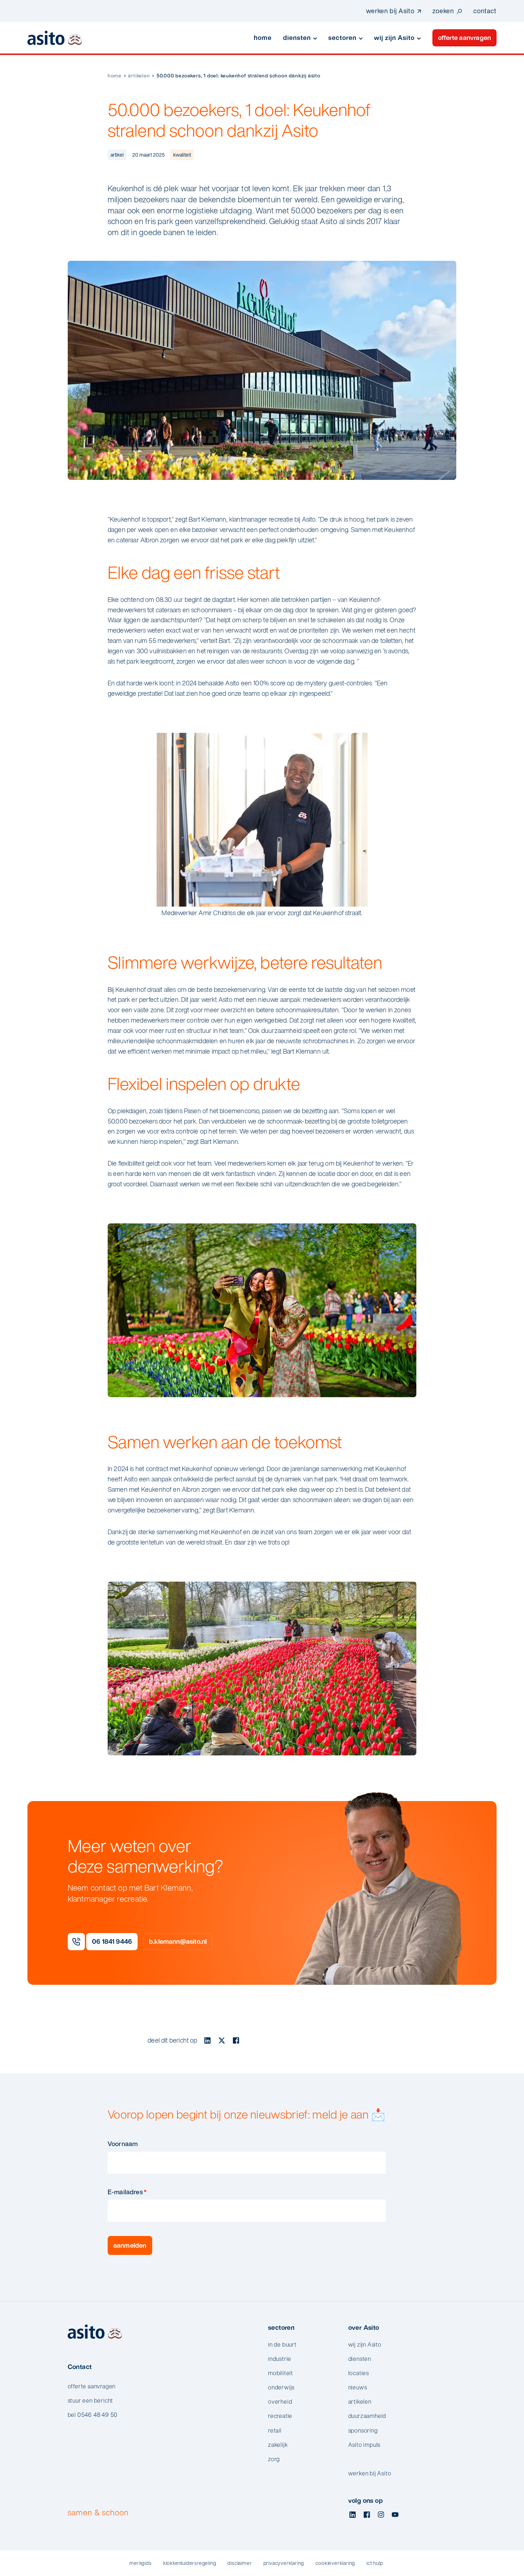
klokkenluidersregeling (190, 2563)
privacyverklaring (284, 2563)
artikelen (139, 75)
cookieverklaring (335, 2563)
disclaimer (240, 2563)
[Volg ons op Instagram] (381, 2515)
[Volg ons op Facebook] (367, 2515)
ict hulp (375, 2563)
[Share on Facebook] (236, 2040)
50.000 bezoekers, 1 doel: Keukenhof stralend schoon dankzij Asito (238, 75)
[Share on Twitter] (222, 2040)
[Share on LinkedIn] (207, 2040)
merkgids (140, 2563)
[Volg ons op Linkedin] (353, 2515)
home (115, 75)
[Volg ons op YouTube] (395, 2515)
